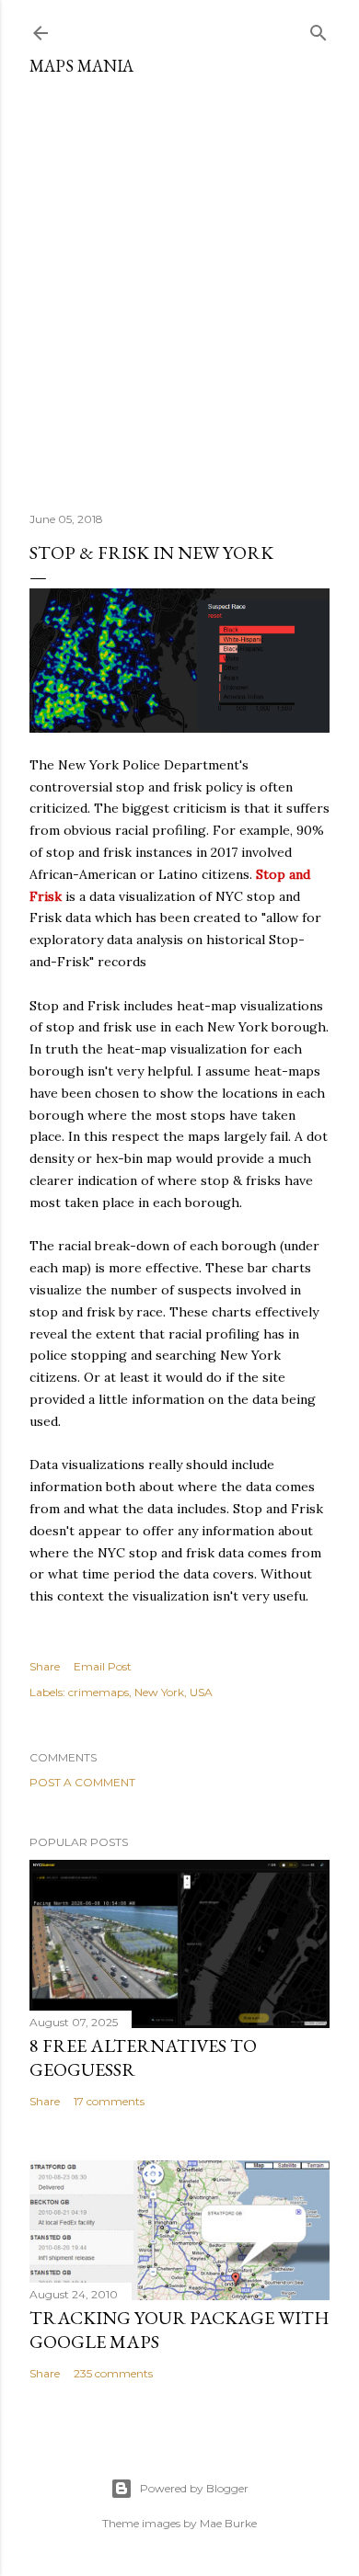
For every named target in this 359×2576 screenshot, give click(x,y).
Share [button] (45, 1666)
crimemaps (98, 1692)
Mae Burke (228, 2523)
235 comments (113, 2373)
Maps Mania (81, 66)
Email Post (103, 1666)
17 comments (109, 2101)
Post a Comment (82, 1782)
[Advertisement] (179, 287)
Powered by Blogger (194, 2488)
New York (159, 1692)
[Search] (318, 29)
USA (201, 1692)
